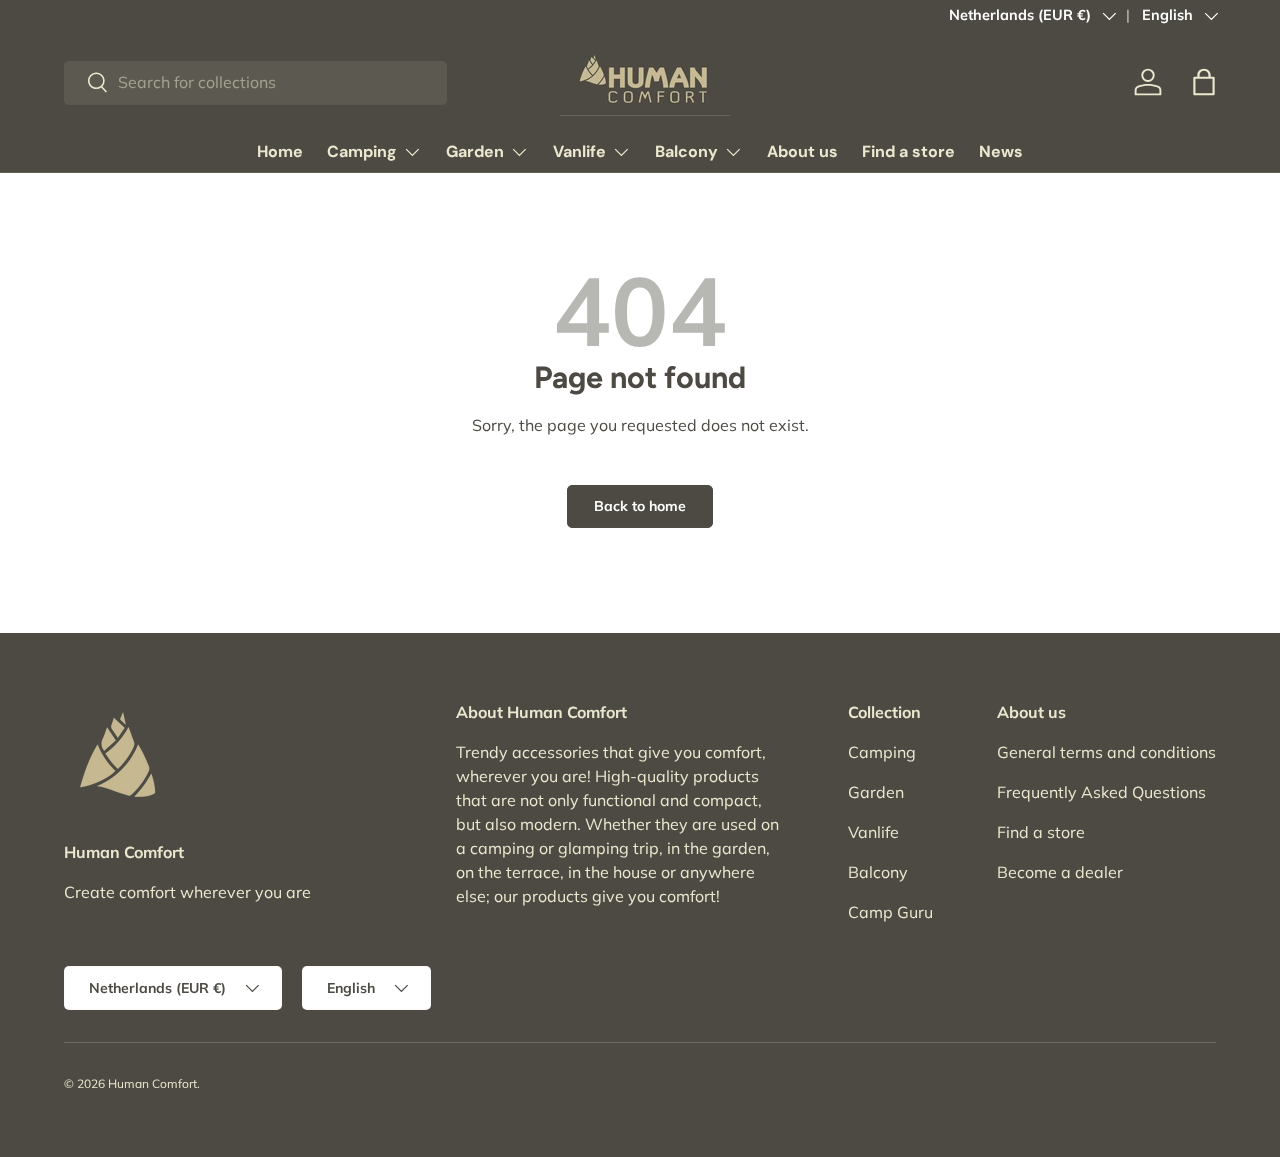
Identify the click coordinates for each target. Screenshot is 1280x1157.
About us (802, 151)
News (1001, 151)
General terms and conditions (1106, 752)
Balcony (686, 151)
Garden (475, 151)
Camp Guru (890, 912)
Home (280, 151)
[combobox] (255, 82)
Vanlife (579, 151)
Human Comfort (152, 1083)
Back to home (640, 506)
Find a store (908, 151)
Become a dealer (1060, 872)
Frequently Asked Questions (1101, 792)
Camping (362, 151)
